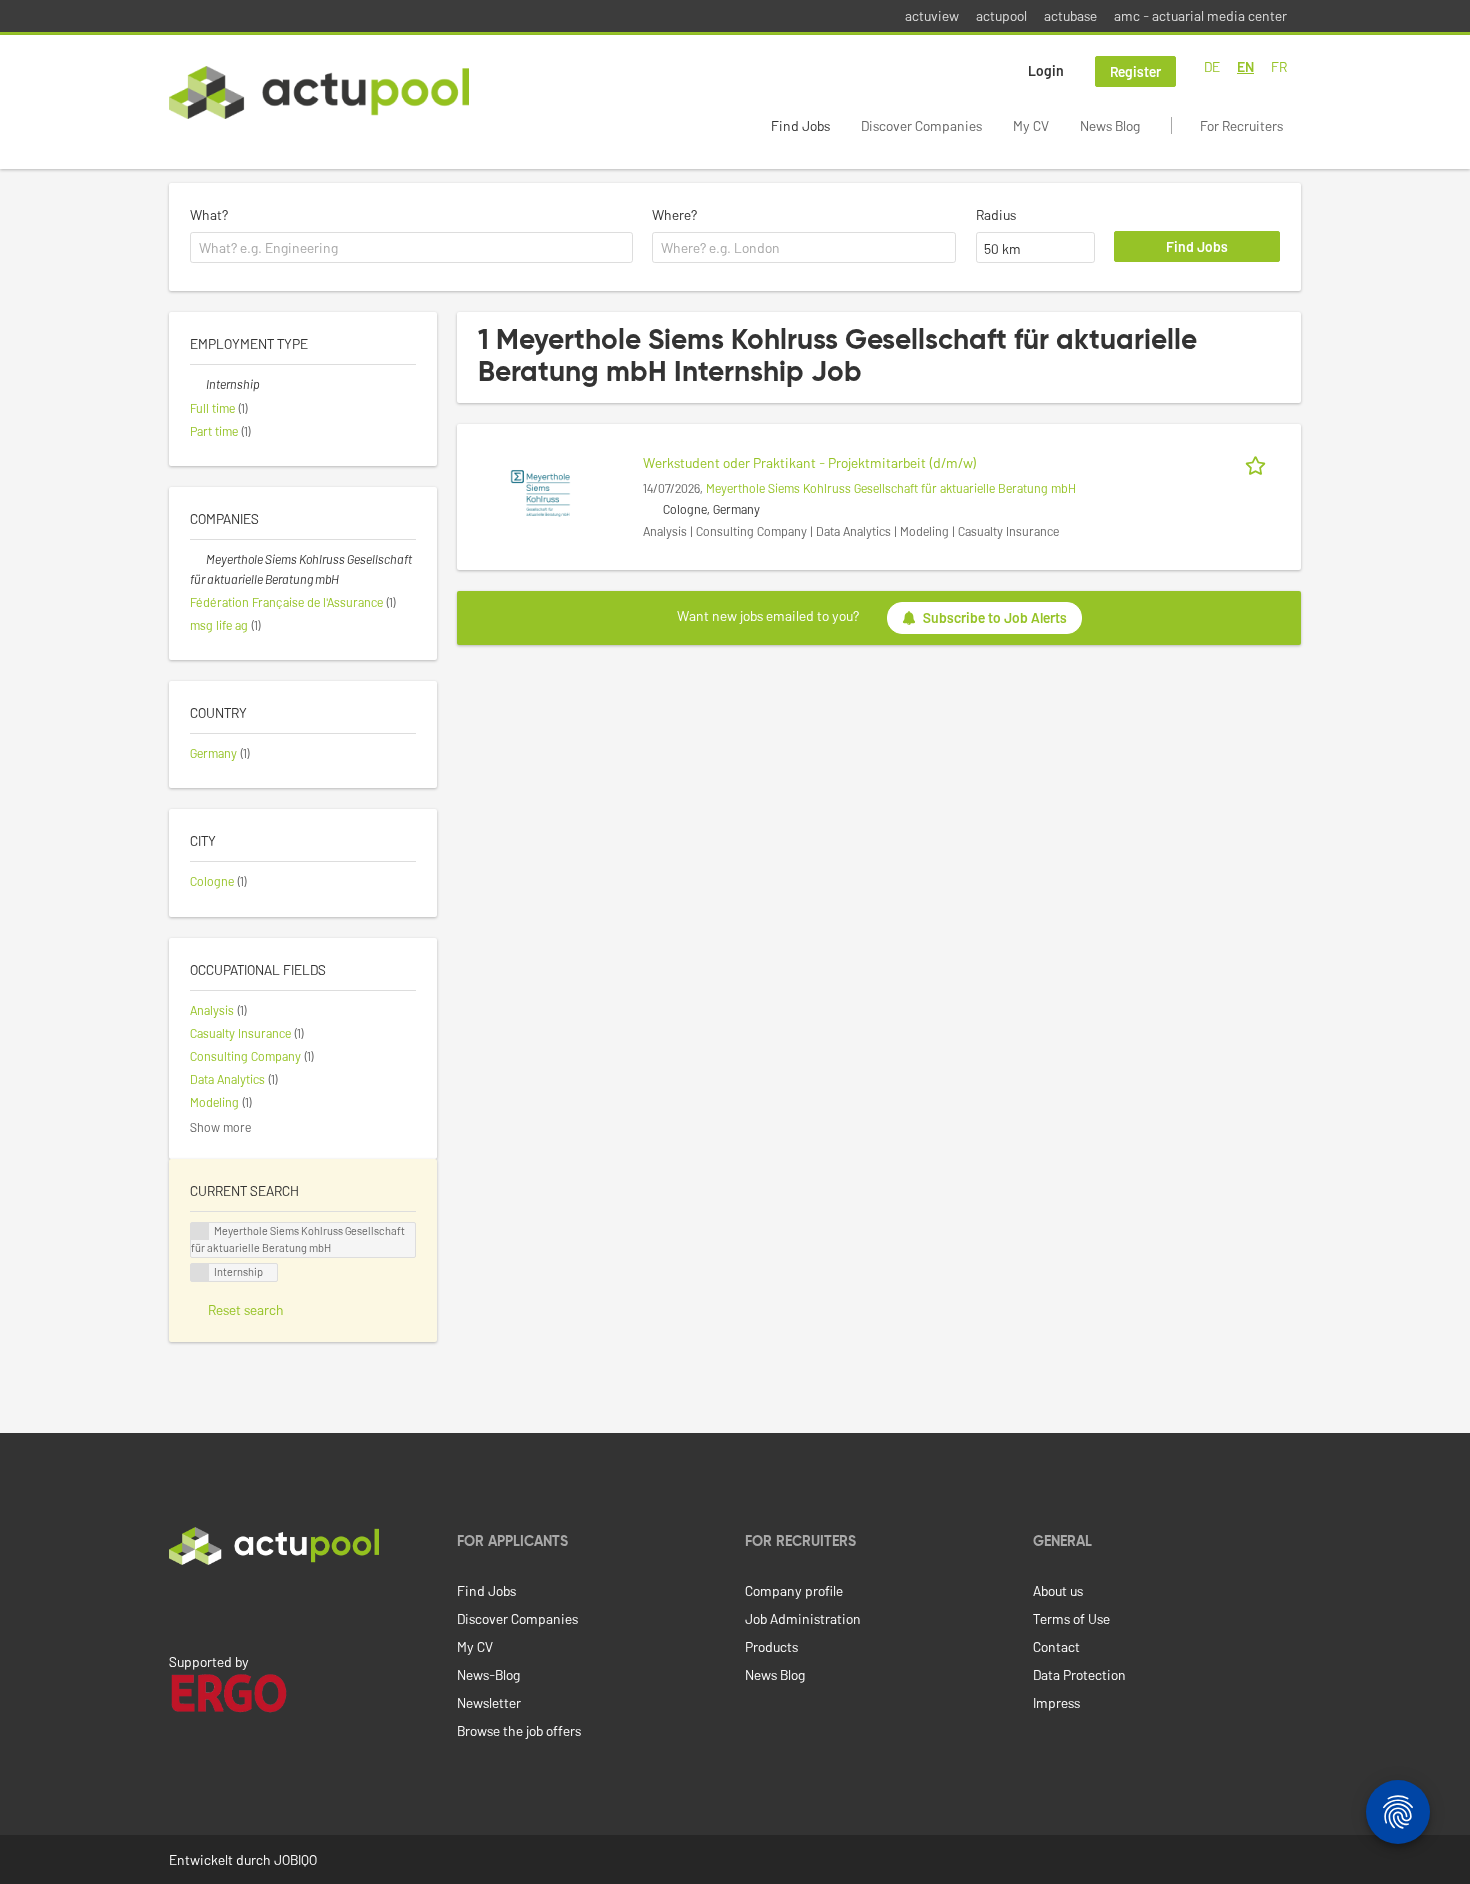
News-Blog (488, 1674)
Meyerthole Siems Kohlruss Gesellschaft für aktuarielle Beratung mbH (891, 488)
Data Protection (1079, 1674)
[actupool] (319, 92)
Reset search (246, 1309)
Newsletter (489, 1702)
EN (1245, 66)
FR (1279, 66)
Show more (220, 1127)
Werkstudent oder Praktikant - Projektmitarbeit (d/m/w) (810, 462)
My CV (1031, 125)
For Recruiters (1241, 125)
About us (1058, 1590)
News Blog (1110, 125)
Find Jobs (800, 125)
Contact (1056, 1646)
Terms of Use (1071, 1618)
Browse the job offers (519, 1730)
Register (1135, 71)
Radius (996, 214)
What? (209, 214)
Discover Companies (921, 125)
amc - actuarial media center (1200, 15)
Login (1046, 70)
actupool (1001, 15)
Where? (674, 214)
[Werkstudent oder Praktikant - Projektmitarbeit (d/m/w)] (540, 491)
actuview (932, 15)
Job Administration (803, 1618)
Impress (1056, 1702)
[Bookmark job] (1259, 462)
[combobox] (411, 248)
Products (771, 1646)
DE (1212, 66)
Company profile (794, 1590)
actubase (1070, 15)
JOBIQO (295, 1859)
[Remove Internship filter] (198, 384)
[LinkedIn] (180, 1607)
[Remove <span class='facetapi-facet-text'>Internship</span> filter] (200, 1272)
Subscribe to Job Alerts (995, 617)
